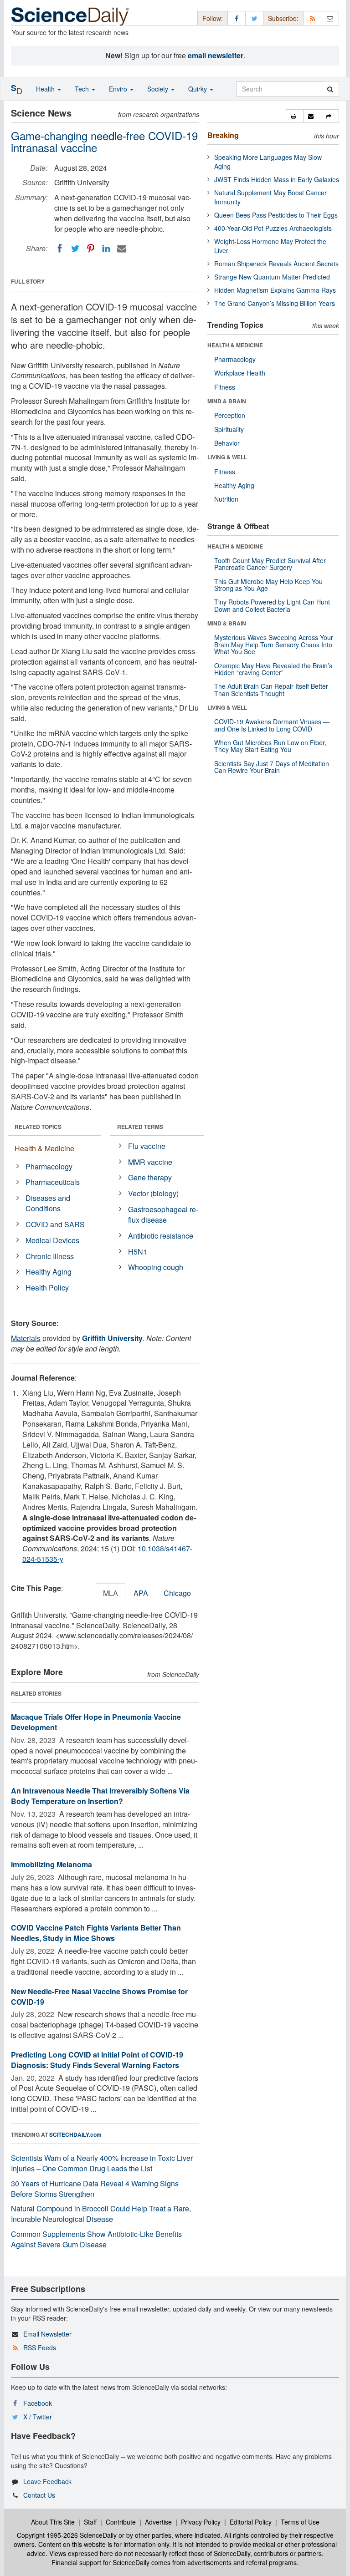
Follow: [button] (213, 18)
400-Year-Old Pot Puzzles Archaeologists (273, 228)
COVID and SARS (55, 1224)
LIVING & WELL (227, 457)
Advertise (158, 2522)
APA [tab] (141, 1593)
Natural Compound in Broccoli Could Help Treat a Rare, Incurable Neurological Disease (101, 2214)
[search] (330, 89)
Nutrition (226, 499)
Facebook (38, 2403)
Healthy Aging (49, 1272)
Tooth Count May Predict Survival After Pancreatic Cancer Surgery (270, 564)
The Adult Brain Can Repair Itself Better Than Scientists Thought (271, 689)
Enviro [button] (119, 89)
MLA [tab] (111, 1593)
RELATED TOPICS (38, 1127)
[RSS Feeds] (312, 18)
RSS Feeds (40, 2347)
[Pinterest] (91, 249)
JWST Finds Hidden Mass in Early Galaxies (277, 179)
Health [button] (46, 89)
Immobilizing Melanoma (51, 1864)
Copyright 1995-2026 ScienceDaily (67, 2535)
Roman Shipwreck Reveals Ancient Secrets (276, 264)
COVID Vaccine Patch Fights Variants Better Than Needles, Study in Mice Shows (96, 1933)
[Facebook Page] (237, 18)
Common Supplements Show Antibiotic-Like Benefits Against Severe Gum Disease (96, 2239)
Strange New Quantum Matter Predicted (272, 277)
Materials (26, 1338)
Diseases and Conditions (48, 1203)
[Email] (122, 249)
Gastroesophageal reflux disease (163, 1214)
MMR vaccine (150, 1162)
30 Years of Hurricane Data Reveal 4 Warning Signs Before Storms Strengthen (95, 2189)
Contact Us (39, 2495)
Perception (230, 415)
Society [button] (159, 89)
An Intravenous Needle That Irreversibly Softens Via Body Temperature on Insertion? (100, 1796)
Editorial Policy (251, 2522)
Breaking (223, 135)
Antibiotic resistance (161, 1236)
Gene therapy (150, 1177)
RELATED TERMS (140, 1127)
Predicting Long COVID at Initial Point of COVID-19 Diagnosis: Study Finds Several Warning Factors (97, 2060)
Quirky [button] (198, 89)
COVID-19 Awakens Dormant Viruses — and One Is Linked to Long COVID (272, 725)
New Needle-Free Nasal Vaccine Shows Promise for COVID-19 (99, 1997)
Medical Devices (52, 1240)
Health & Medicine (44, 1148)
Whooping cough (156, 1267)
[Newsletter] (330, 18)
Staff (90, 2522)
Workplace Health (240, 373)
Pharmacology (49, 1166)
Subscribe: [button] (283, 18)
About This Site (53, 2522)
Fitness (225, 387)
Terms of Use (300, 2522)
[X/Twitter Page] (254, 18)
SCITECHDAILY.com (75, 2134)
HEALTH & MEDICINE (235, 345)
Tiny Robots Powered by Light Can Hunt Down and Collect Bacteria (272, 605)
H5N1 (138, 1252)
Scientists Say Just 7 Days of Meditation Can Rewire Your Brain (272, 767)
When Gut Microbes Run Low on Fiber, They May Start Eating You (270, 746)
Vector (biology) (153, 1193)
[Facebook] (60, 249)
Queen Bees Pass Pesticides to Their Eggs (276, 215)
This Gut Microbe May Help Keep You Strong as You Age (268, 585)
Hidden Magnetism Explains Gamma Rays (275, 290)
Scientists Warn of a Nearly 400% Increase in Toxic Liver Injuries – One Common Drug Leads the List (102, 2163)
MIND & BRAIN (227, 401)
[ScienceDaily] (70, 16)
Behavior (227, 443)
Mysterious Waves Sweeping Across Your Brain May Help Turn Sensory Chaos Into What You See (274, 644)
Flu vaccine (147, 1146)
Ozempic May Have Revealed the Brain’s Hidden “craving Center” (273, 669)
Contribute (121, 2522)
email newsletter (216, 55)
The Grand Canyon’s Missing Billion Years (275, 303)
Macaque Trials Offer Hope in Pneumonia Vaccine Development (96, 1722)
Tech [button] (83, 89)
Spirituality (229, 429)
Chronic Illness (50, 1256)
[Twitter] (75, 249)
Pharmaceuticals (53, 1182)
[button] (295, 116)
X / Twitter (38, 2417)
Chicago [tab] (177, 1593)
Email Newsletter (47, 2334)
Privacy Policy (201, 2522)
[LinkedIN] (106, 249)
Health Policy (47, 1288)
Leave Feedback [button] (47, 2481)
